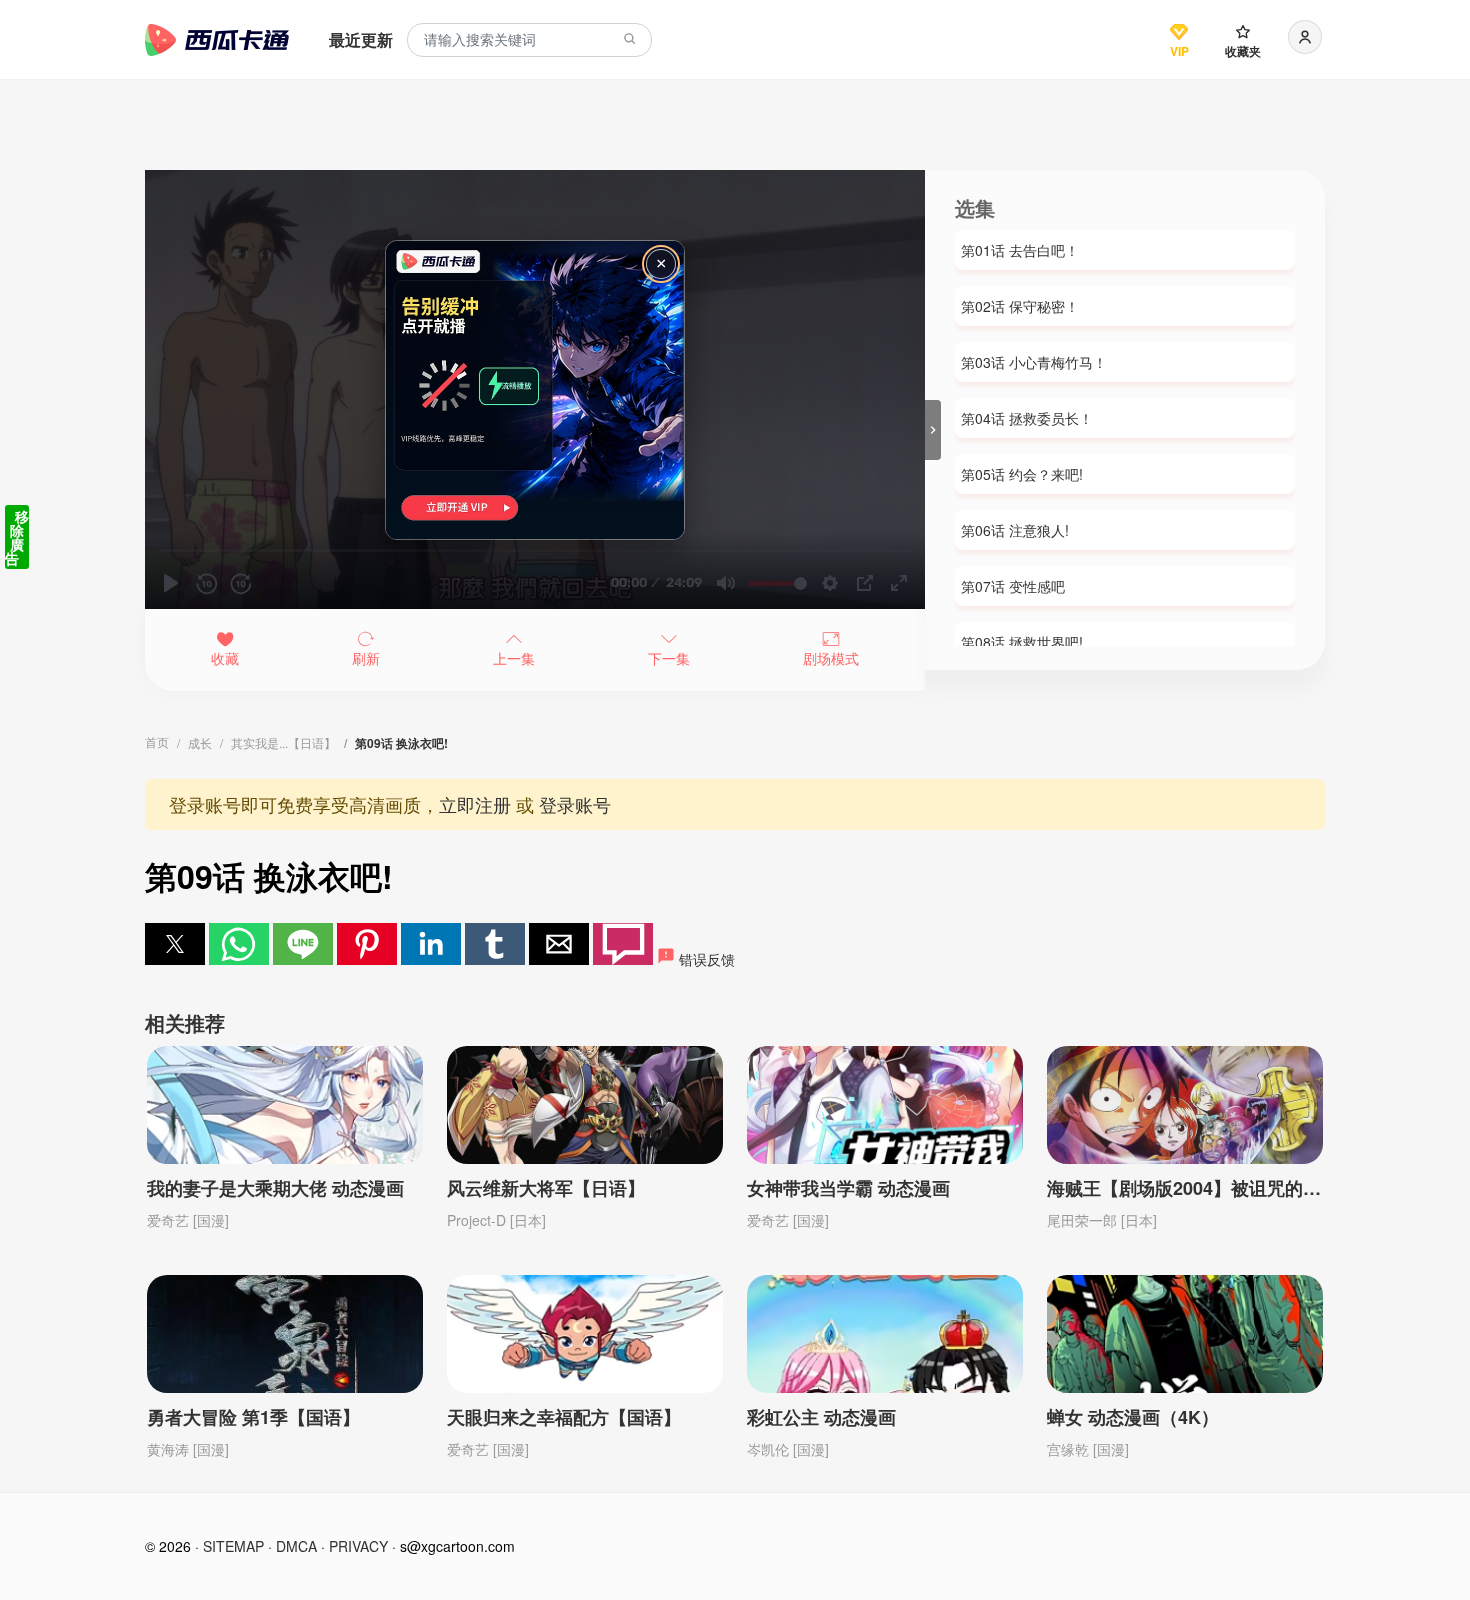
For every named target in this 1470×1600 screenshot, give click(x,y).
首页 (157, 741)
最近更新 (361, 39)
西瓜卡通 (217, 40)
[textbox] (529, 40)
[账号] (1305, 37)
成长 (200, 742)
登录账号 (575, 804)
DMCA (296, 1546)
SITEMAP (233, 1546)
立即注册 (475, 804)
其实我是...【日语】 (283, 742)
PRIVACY (358, 1546)
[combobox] (529, 40)
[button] (175, 944)
